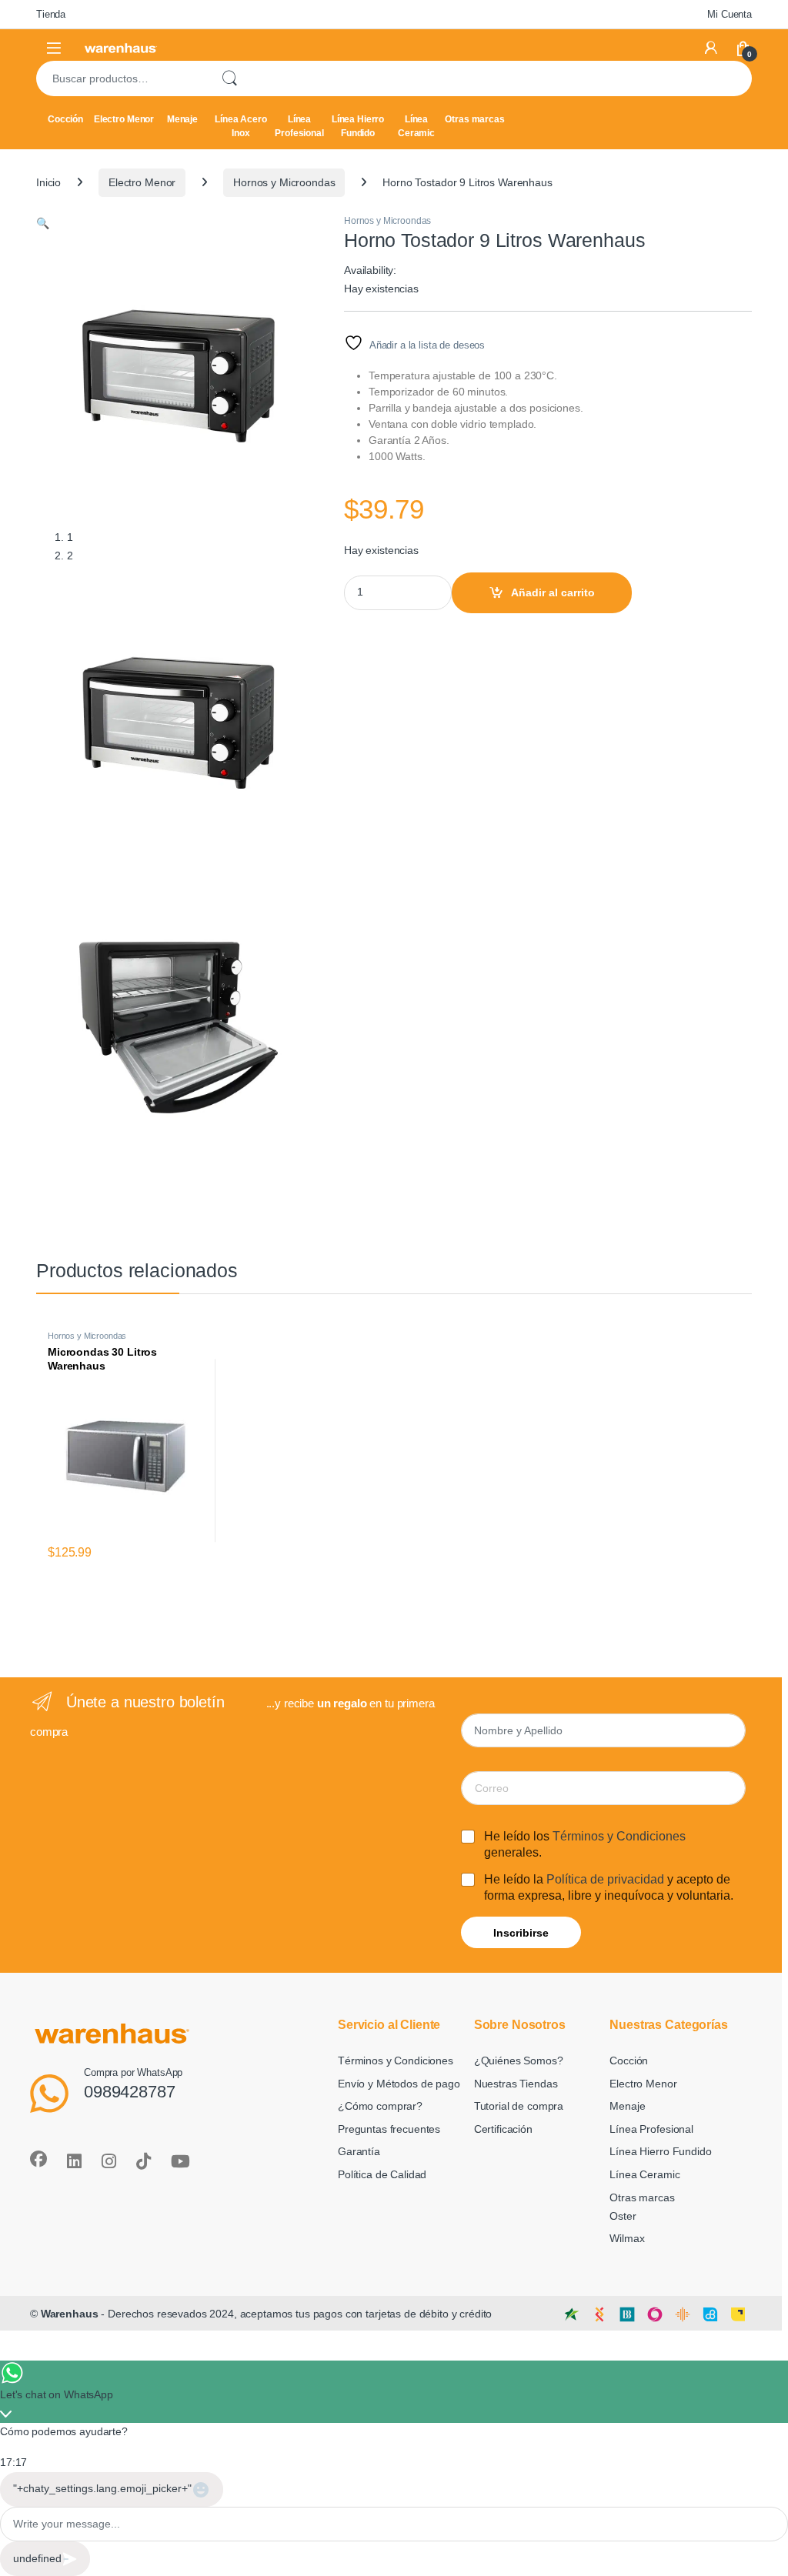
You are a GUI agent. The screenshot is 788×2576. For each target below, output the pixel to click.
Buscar (229, 78)
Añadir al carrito (553, 592)
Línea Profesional (299, 126)
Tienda (51, 14)
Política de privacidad (605, 1879)
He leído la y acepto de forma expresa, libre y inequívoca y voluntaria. (609, 1887)
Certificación (503, 2129)
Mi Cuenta (730, 14)
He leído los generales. (585, 1844)
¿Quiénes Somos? (519, 2060)
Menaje (182, 119)
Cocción (65, 119)
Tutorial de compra (519, 2106)
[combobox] (122, 78)
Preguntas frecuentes (389, 2129)
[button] (43, 223)
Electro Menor (124, 119)
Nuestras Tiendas (516, 2084)
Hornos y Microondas (284, 182)
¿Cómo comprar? (380, 2106)
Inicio (48, 182)
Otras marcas (475, 119)
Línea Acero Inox (240, 126)
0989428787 (130, 2092)
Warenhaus (70, 2314)
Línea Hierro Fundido (358, 126)
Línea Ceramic (416, 126)
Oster (623, 2216)
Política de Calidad (382, 2174)
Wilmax (627, 2238)
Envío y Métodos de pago (399, 2084)
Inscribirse (521, 1933)
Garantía (359, 2151)
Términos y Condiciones (619, 1836)
